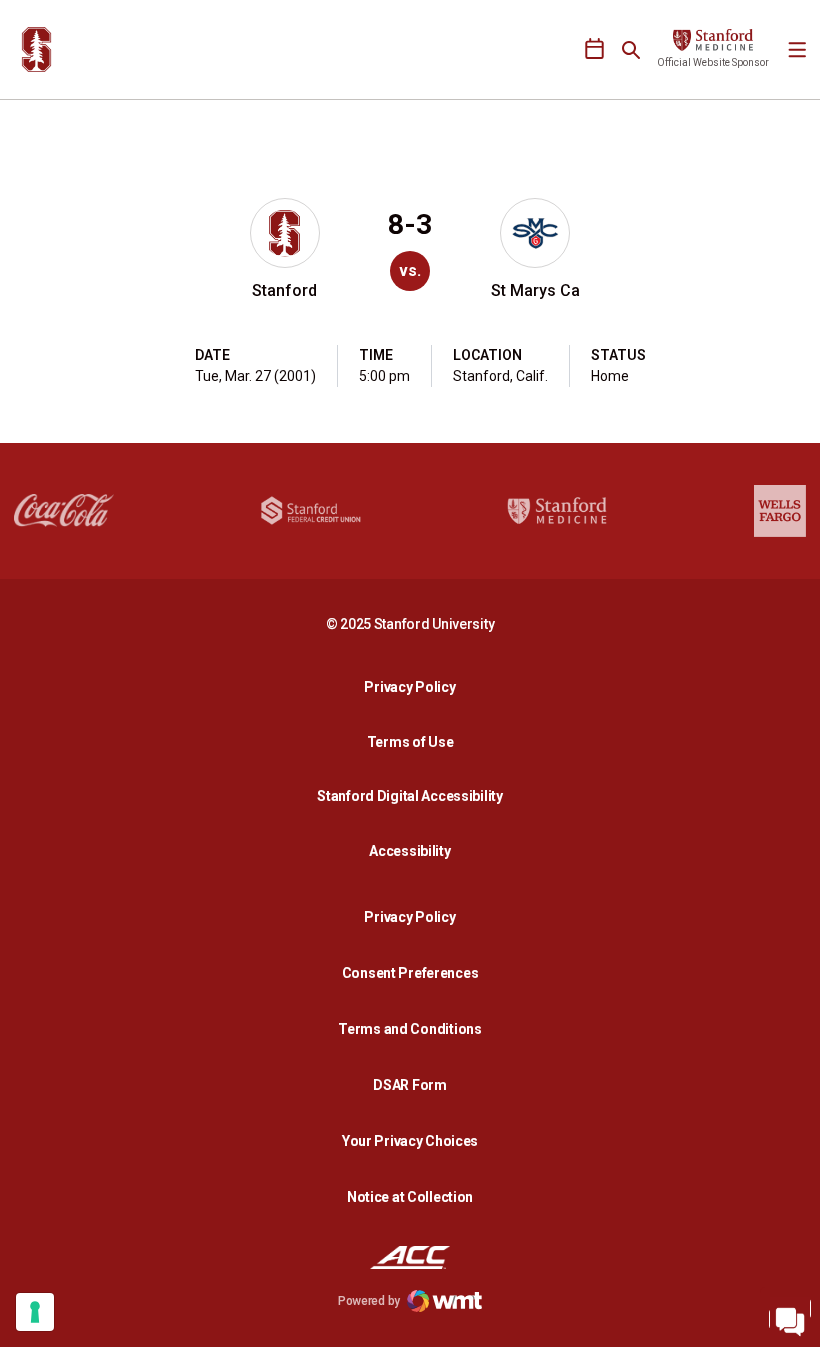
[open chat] (790, 1317)
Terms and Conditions (409, 1029)
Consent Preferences (410, 973)
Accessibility (415, 850)
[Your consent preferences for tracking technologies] (35, 1312)
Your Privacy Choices (410, 1141)
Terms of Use (410, 742)
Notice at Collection (410, 1197)
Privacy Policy (415, 686)
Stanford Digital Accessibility (415, 795)
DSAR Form (409, 1085)
